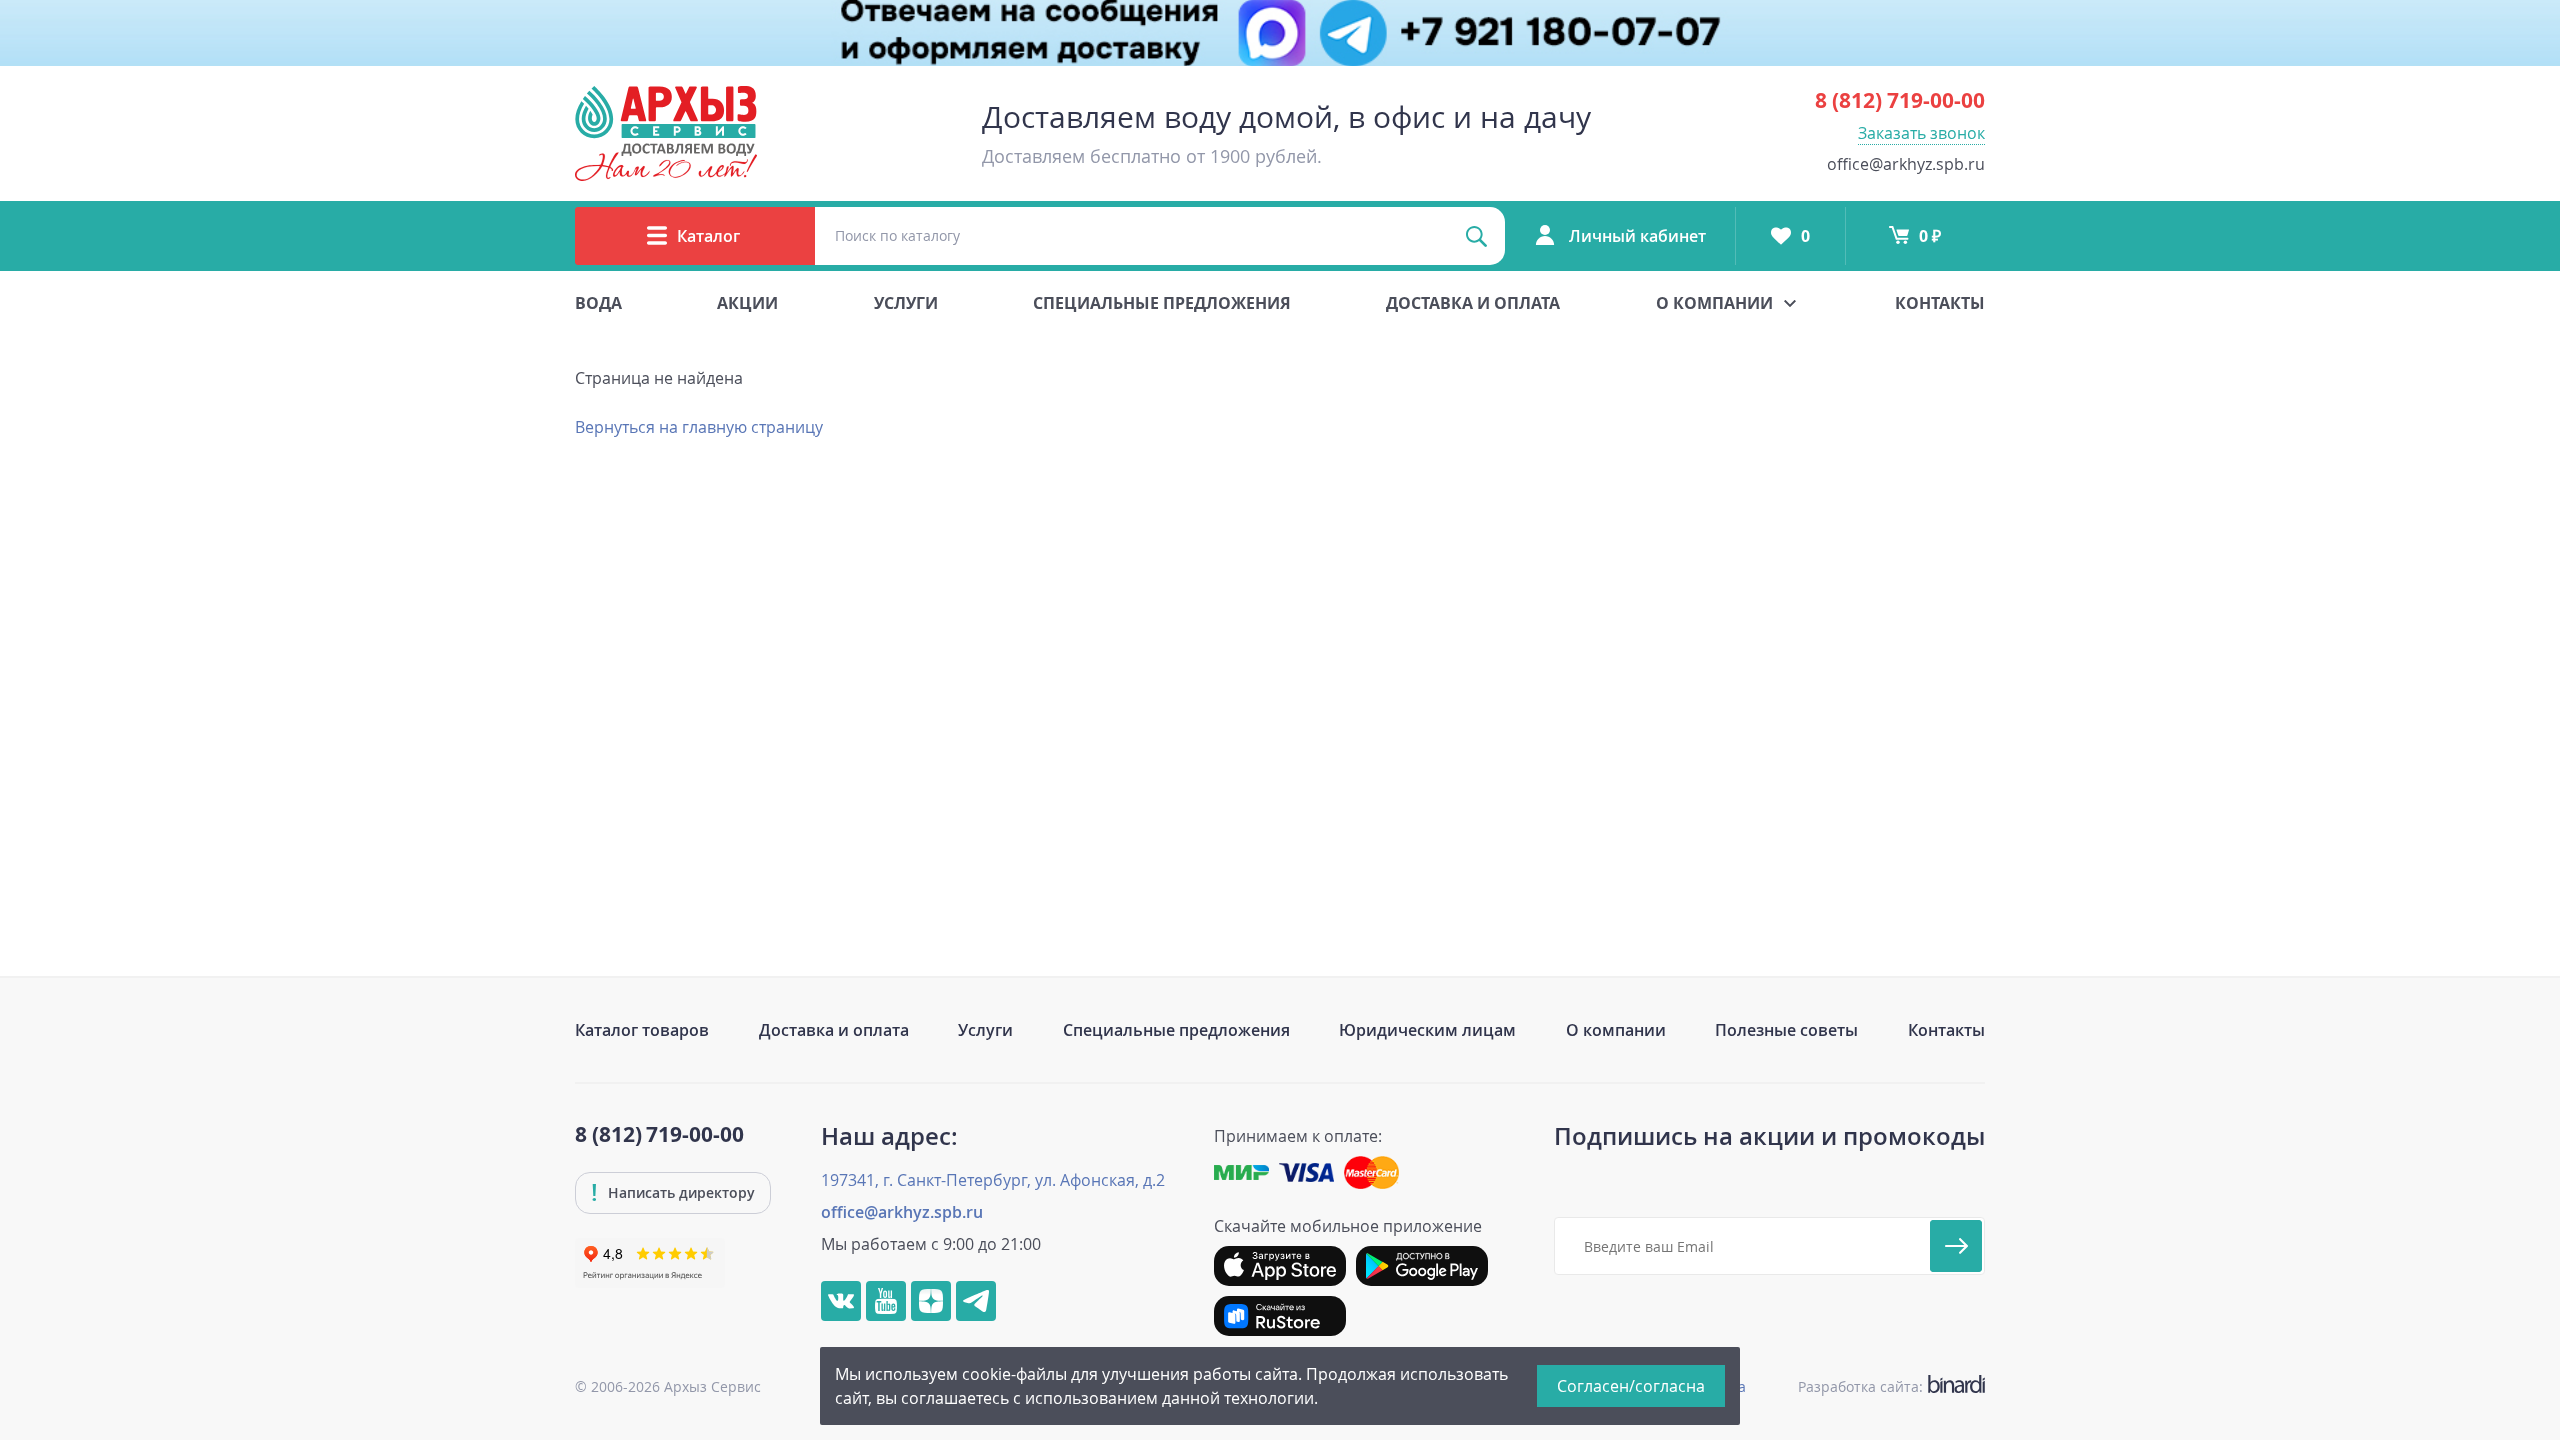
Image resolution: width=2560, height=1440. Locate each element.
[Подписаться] (1956, 1246)
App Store (1280, 1266)
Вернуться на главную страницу (699, 427)
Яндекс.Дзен (931, 1301)
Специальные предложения (1162, 303)
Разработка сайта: (1887, 1386)
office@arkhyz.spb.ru (1906, 164)
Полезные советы (1786, 1030)
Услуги (906, 303)
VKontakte (841, 1301)
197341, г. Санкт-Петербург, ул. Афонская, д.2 (993, 1180)
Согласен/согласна (1631, 1386)
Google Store (1422, 1266)
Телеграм (976, 1301)
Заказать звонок (1921, 133)
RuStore (1280, 1316)
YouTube (886, 1301)
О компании (1616, 1030)
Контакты (1940, 303)
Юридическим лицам (1427, 1030)
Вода (598, 303)
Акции (747, 303)
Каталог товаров (642, 1030)
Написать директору (681, 1192)
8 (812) (1900, 100)
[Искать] (1476, 236)
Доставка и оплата (1473, 303)
